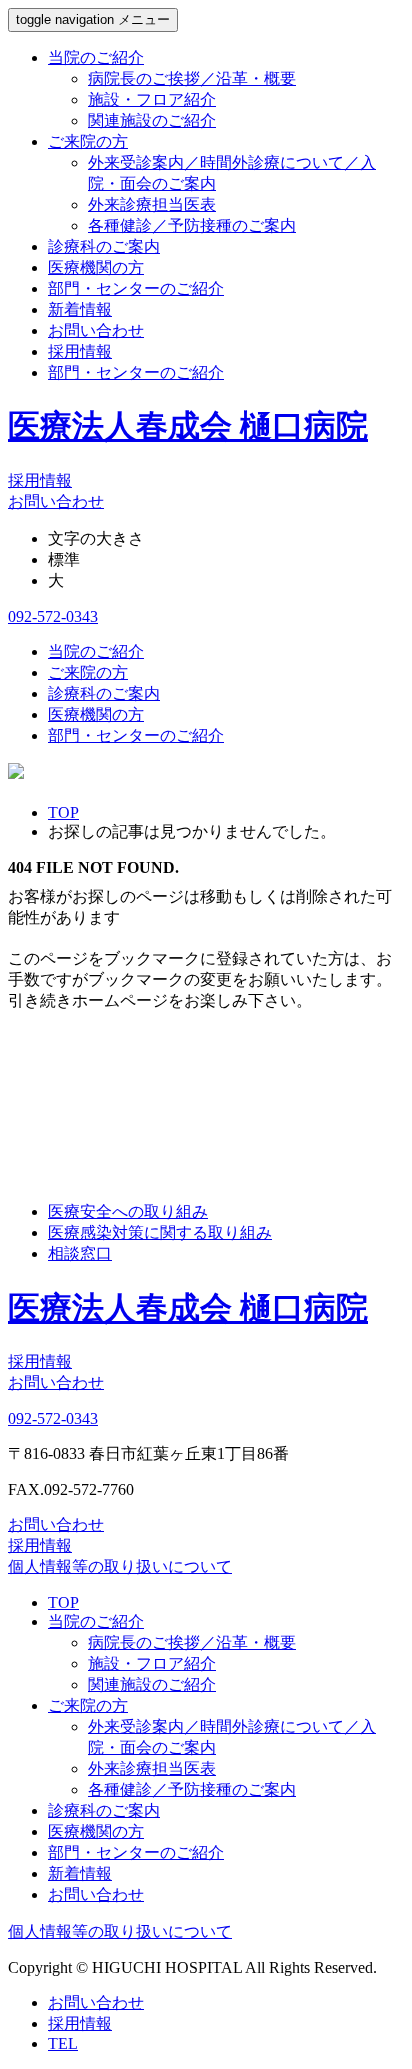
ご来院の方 (88, 141)
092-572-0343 (53, 616)
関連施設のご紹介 (152, 120)
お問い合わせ (96, 330)
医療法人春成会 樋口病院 (188, 426)
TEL (63, 2043)
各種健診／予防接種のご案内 (192, 225)
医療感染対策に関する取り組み (160, 1232)
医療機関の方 (96, 267)
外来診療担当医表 (152, 204)
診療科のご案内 (104, 246)
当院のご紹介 (96, 57)
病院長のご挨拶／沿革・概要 (192, 78)
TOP (63, 1602)
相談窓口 (80, 1253)
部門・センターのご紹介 (136, 288)
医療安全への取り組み (128, 1211)
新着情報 (80, 309)
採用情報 (80, 351)
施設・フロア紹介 (152, 99)
